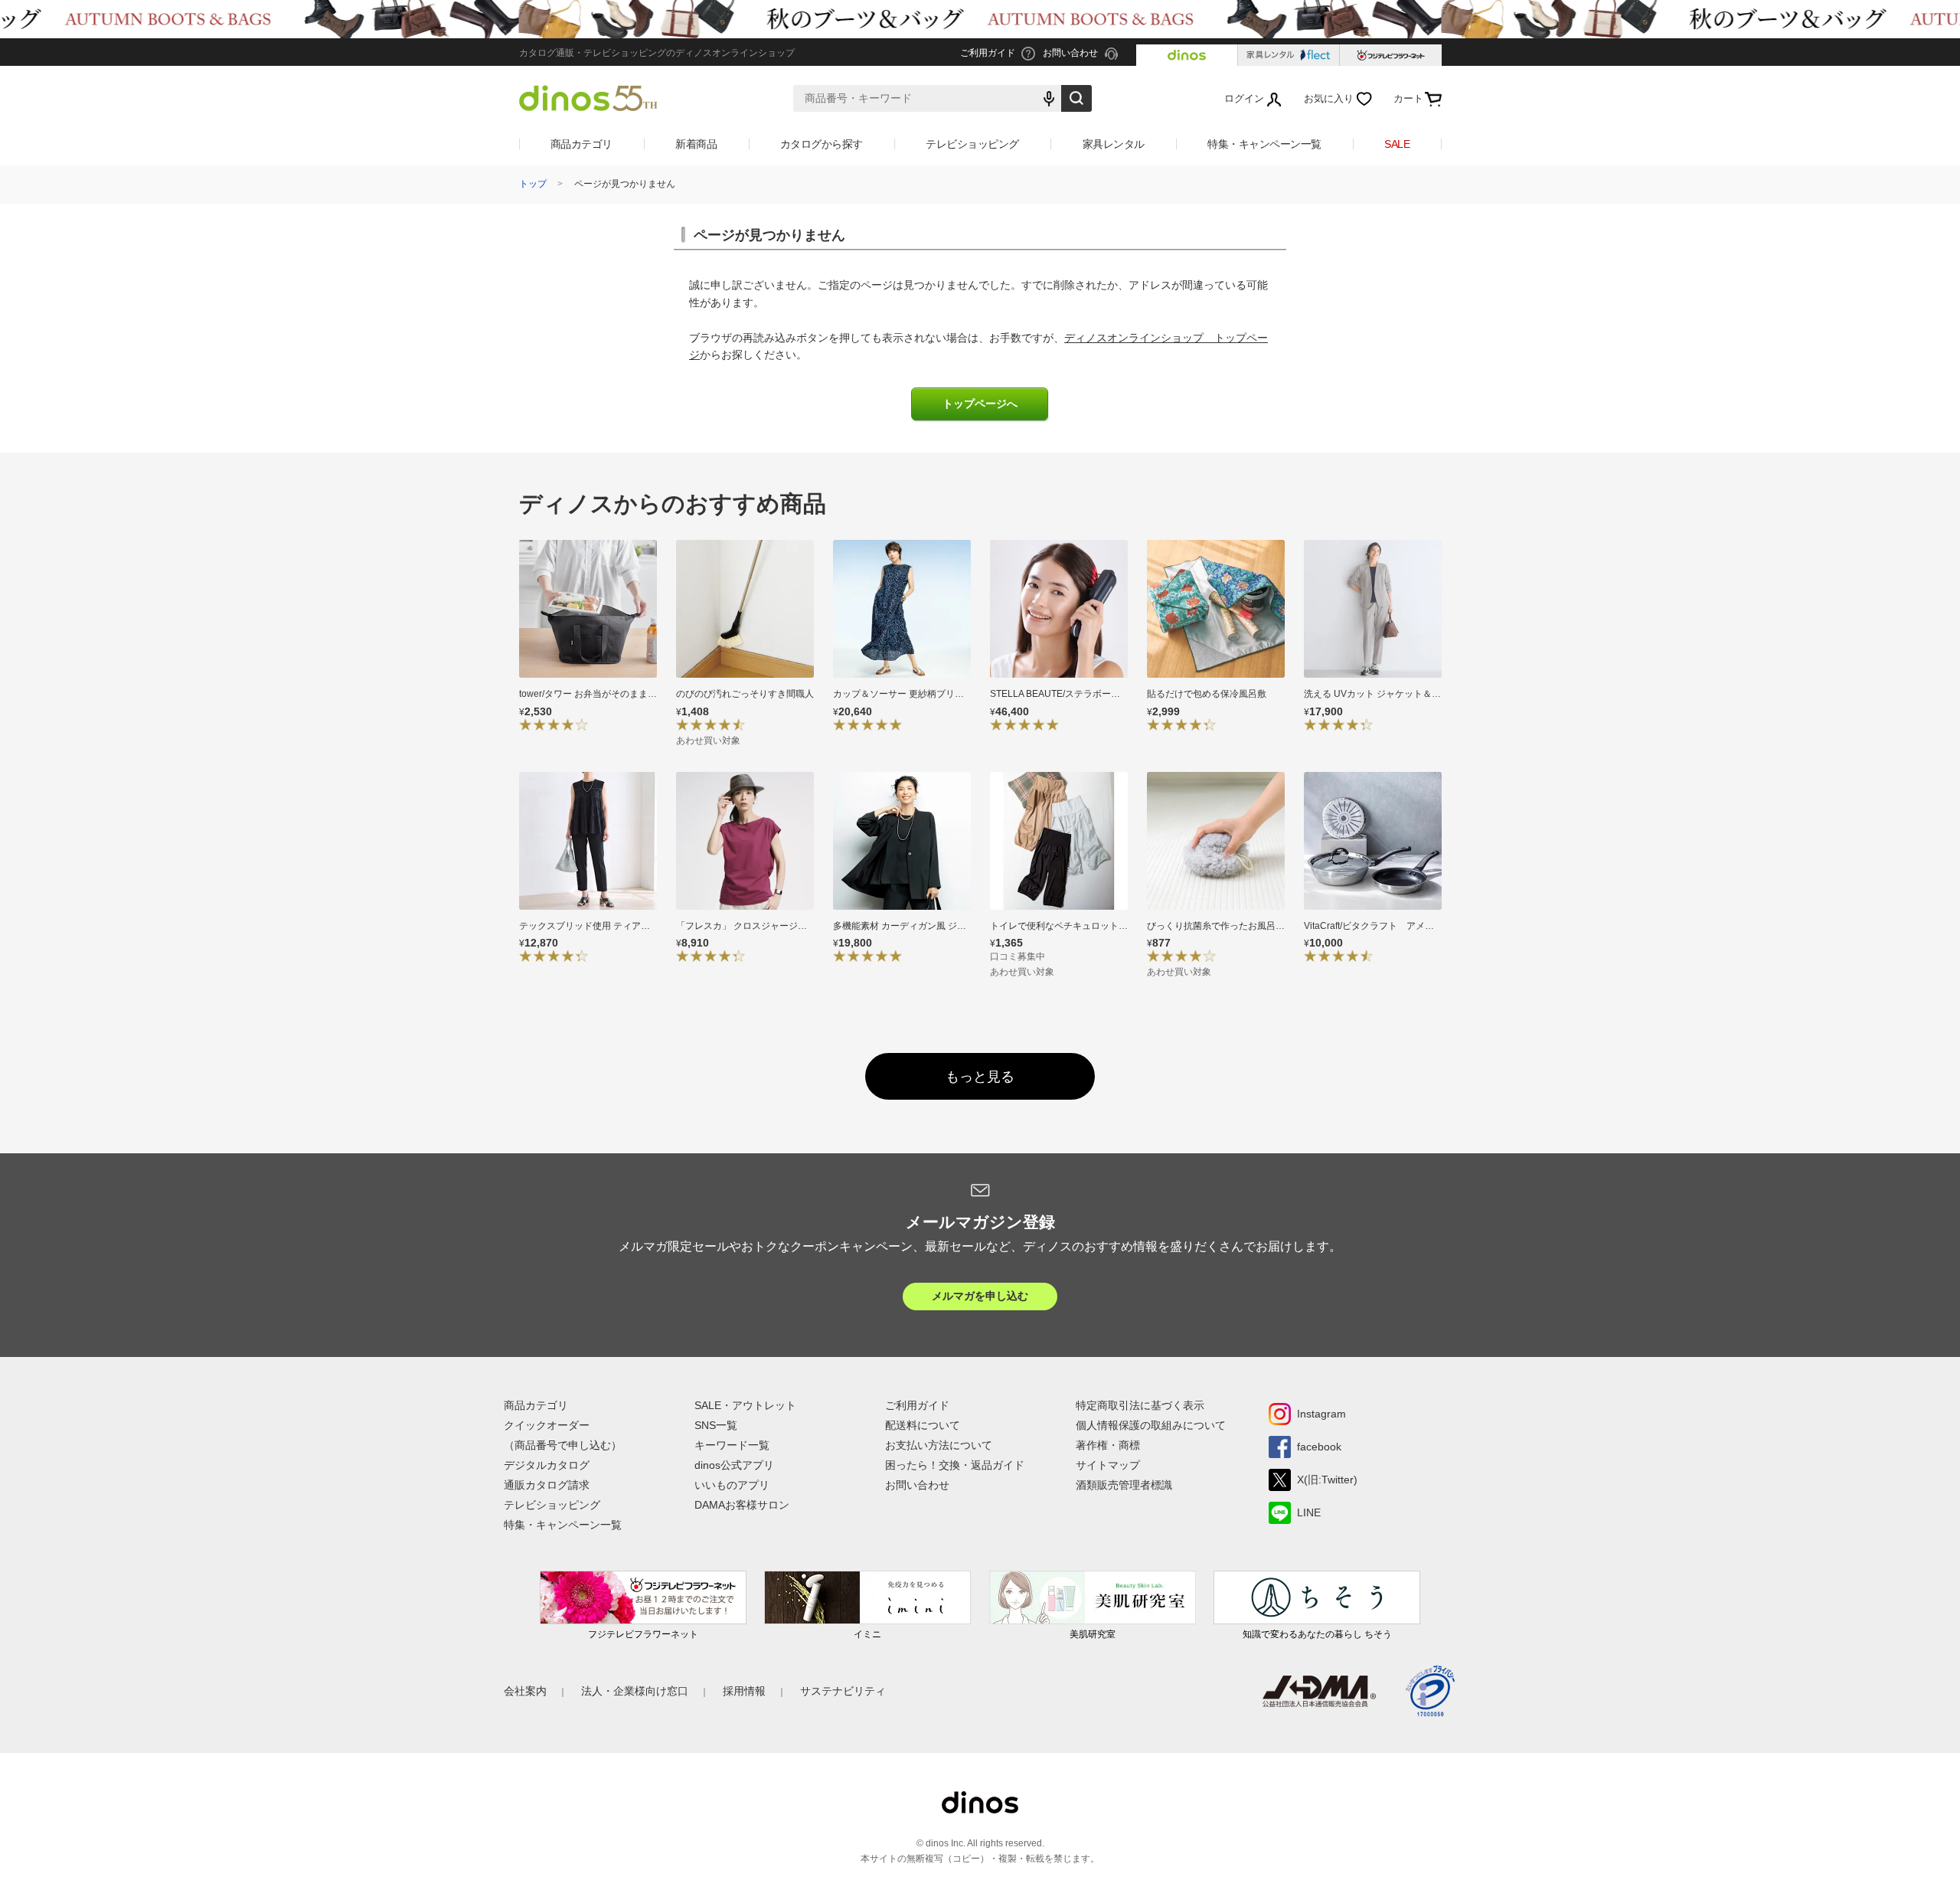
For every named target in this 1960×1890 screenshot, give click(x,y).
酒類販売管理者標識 (1124, 1485)
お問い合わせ (917, 1485)
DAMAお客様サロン (742, 1505)
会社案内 (525, 1691)
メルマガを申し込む (980, 1296)
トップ (533, 184)
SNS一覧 (716, 1425)
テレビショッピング (972, 144)
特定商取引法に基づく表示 (1140, 1405)
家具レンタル (1114, 144)
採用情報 (744, 1691)
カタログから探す (822, 144)
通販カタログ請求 (547, 1485)
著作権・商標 (1108, 1445)
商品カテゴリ (581, 144)
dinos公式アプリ (734, 1465)
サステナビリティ (843, 1691)
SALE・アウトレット (745, 1405)
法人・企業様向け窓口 (635, 1691)
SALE (1397, 144)
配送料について (923, 1425)
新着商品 (696, 144)
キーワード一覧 (732, 1445)
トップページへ (980, 404)
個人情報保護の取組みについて (1151, 1425)
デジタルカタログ (547, 1465)
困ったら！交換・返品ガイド (955, 1465)
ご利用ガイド (917, 1405)
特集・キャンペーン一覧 (1264, 144)
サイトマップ (1108, 1465)
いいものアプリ (732, 1485)
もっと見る (980, 1077)
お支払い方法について (939, 1445)
